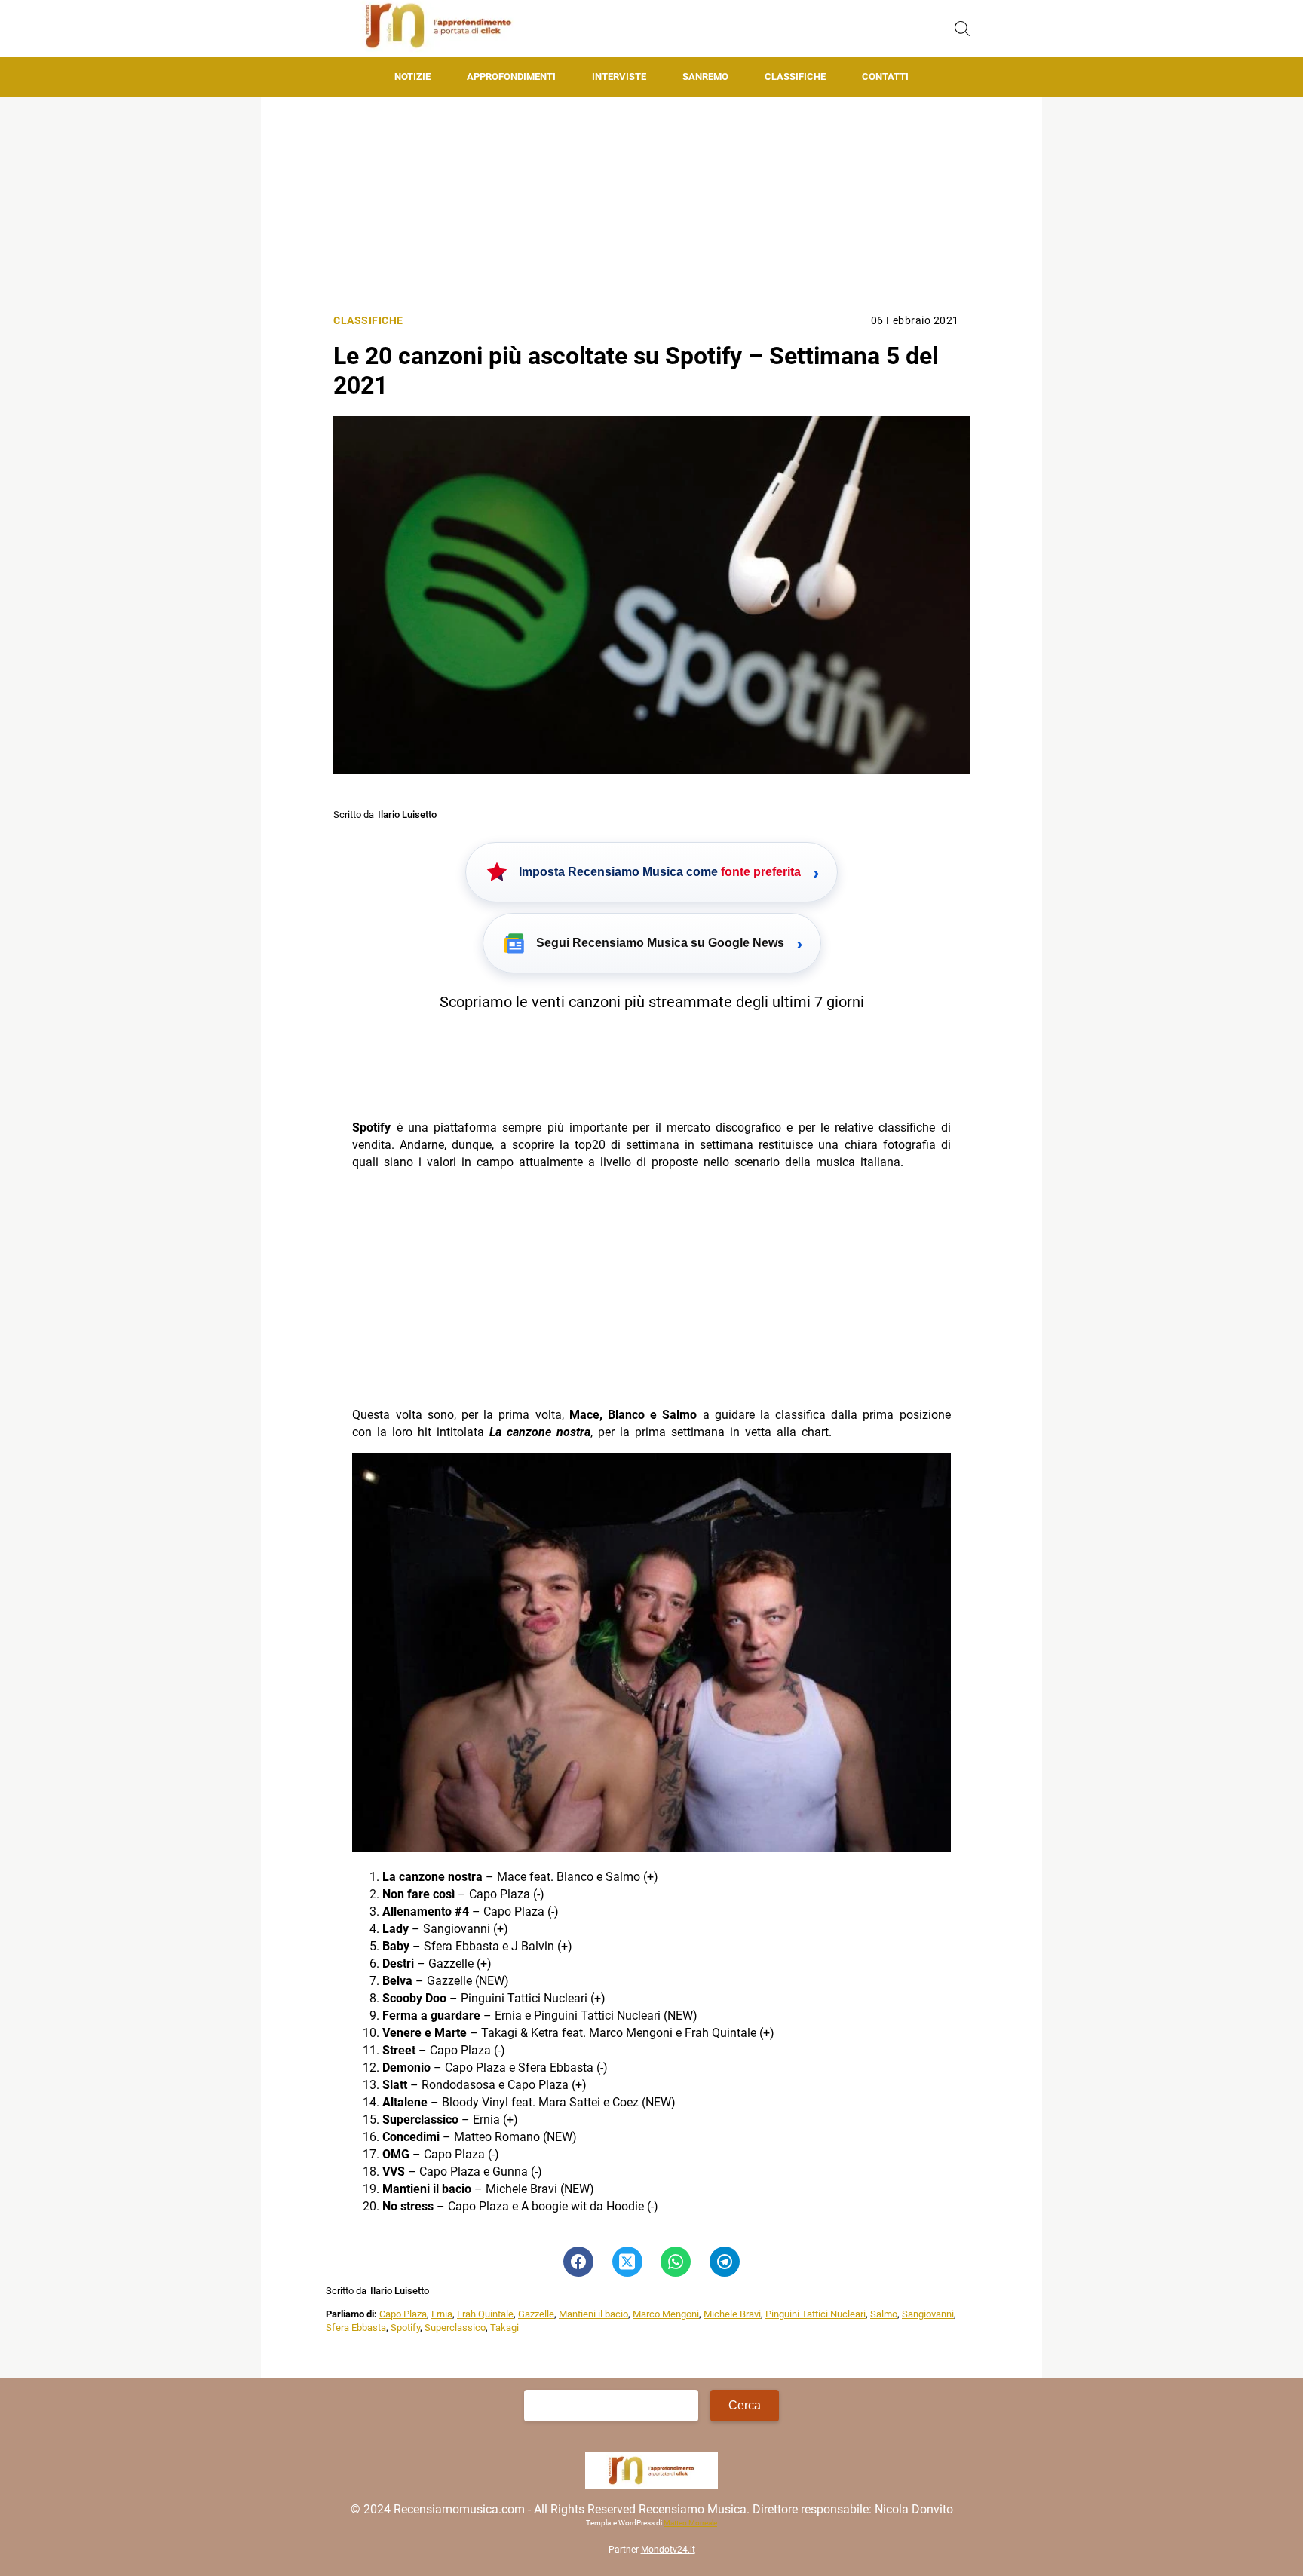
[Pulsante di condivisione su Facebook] (578, 2262)
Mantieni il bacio (593, 2314)
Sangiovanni (928, 2314)
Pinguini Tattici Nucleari (816, 2314)
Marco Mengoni (666, 2314)
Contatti (885, 77)
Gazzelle (536, 2314)
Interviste (619, 77)
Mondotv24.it (668, 2550)
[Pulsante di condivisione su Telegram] (725, 2262)
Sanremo (705, 77)
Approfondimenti (511, 77)
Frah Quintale (485, 2314)
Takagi (504, 2328)
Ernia (442, 2314)
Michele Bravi (732, 2314)
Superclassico (455, 2328)
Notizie (412, 77)
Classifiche (795, 77)
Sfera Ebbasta (356, 2328)
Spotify (405, 2328)
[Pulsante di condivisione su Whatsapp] (676, 2262)
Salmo (884, 2314)
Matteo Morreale (690, 2523)
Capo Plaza (403, 2314)
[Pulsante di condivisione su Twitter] (627, 2262)
